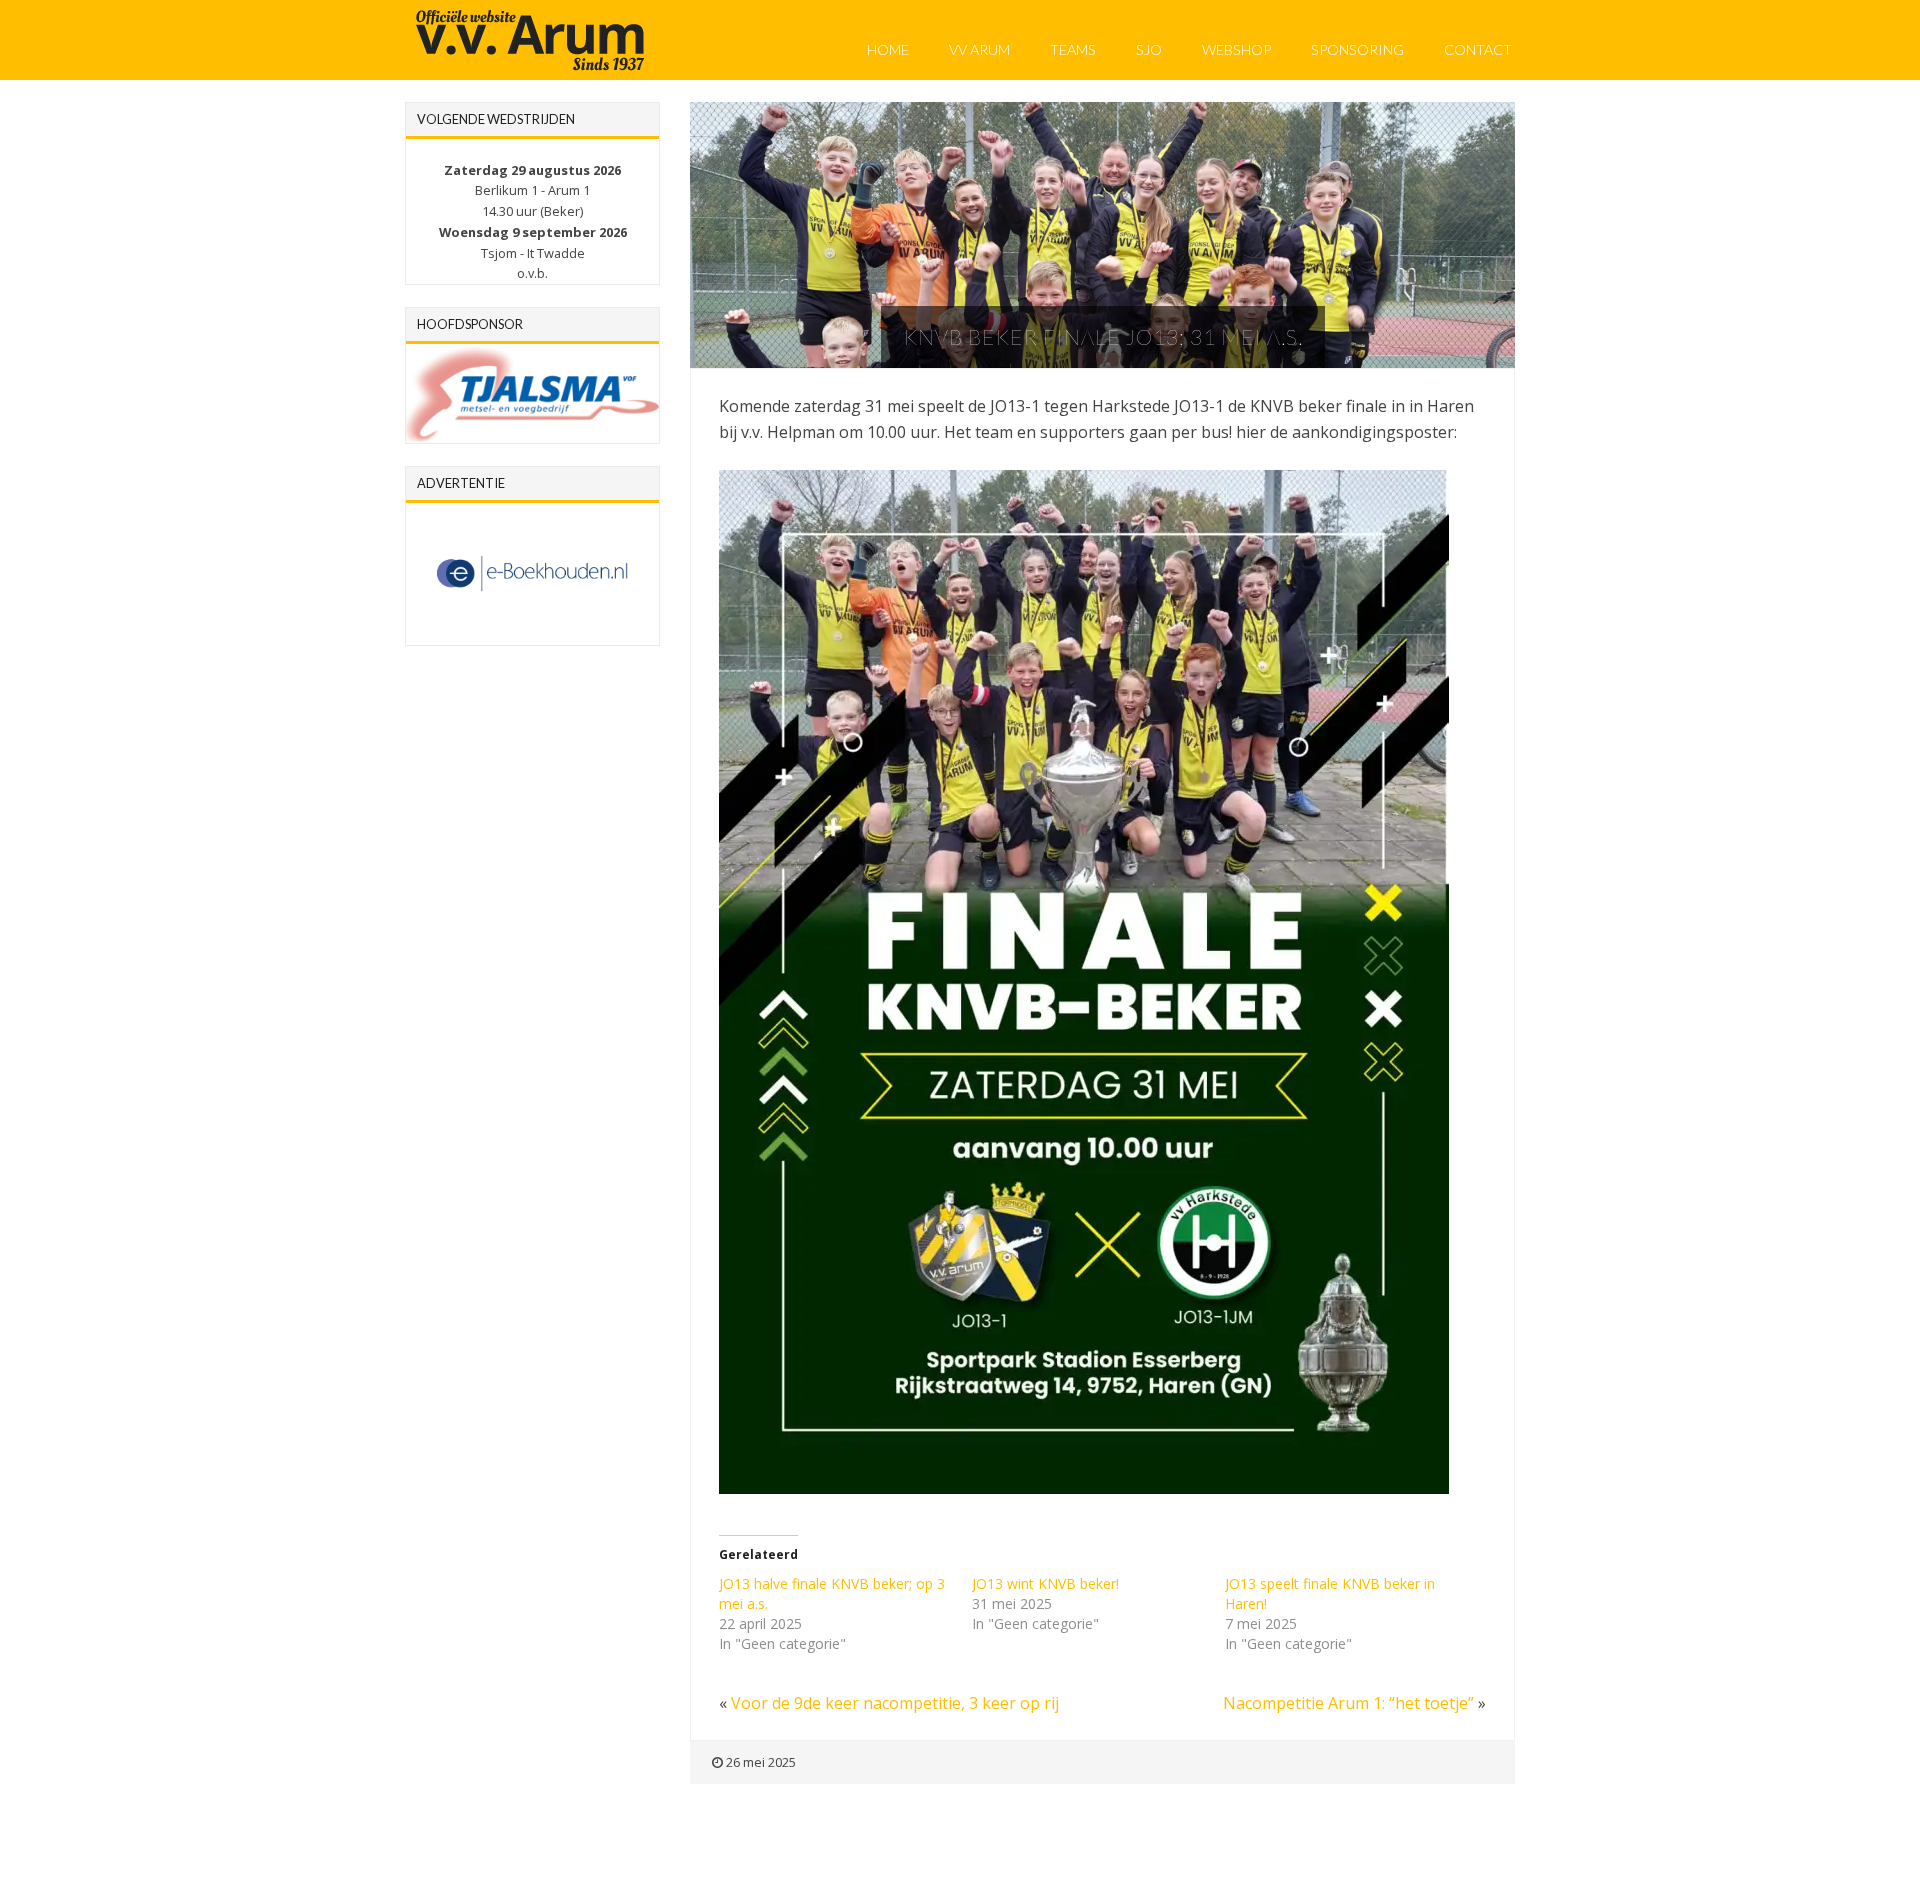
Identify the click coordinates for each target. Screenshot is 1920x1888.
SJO (1149, 49)
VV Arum (979, 49)
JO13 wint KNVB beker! (1045, 1583)
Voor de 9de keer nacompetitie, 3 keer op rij (895, 1703)
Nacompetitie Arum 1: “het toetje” (1348, 1703)
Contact (1478, 49)
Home (888, 49)
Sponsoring (1357, 49)
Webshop (1236, 49)
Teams (1073, 49)
